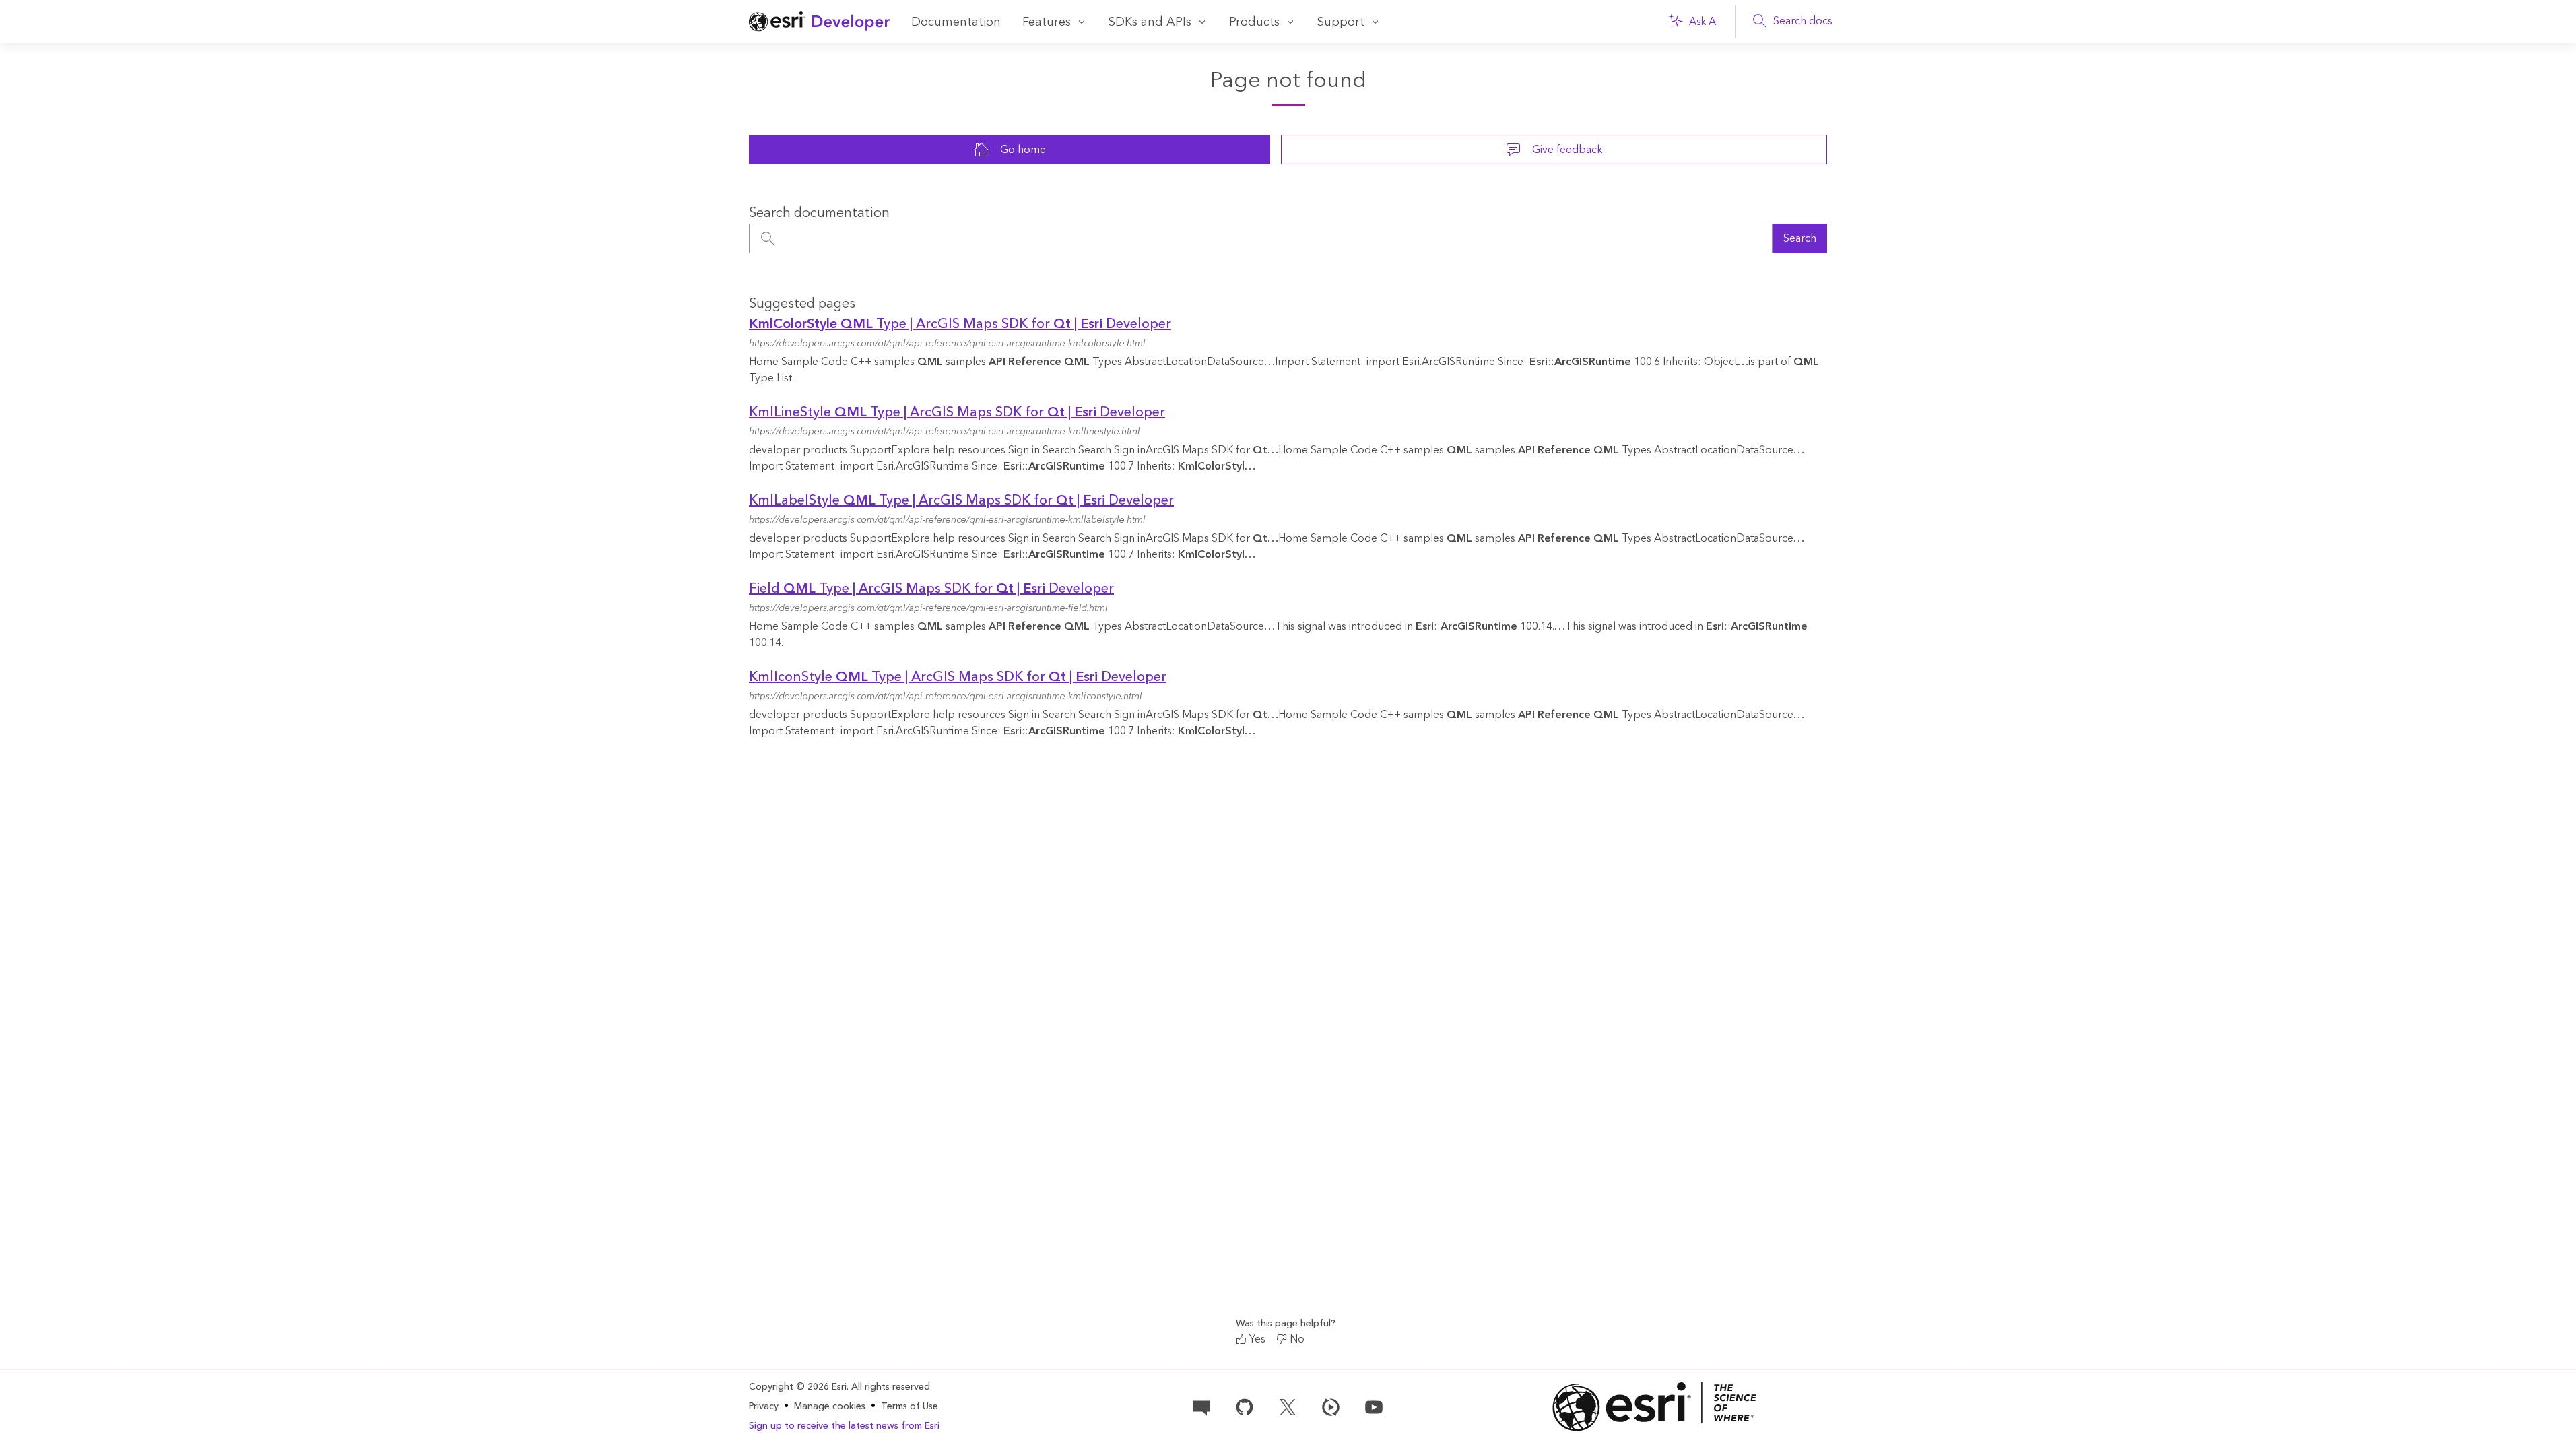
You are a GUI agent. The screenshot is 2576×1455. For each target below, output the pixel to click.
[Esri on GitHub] (1245, 1406)
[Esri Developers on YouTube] (1374, 1406)
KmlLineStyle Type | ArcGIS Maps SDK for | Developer (957, 412)
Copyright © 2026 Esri (798, 1387)
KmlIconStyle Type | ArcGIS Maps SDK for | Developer (958, 677)
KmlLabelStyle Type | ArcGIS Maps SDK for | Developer (961, 500)
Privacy (764, 1406)
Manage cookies (830, 1407)
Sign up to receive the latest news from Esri (844, 1426)
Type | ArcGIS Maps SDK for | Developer (960, 324)
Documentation (956, 22)
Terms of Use (910, 1406)
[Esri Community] (1201, 1406)
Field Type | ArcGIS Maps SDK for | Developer (931, 589)
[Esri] (1655, 1407)
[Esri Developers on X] (1288, 1406)
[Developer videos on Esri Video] (1331, 1406)
